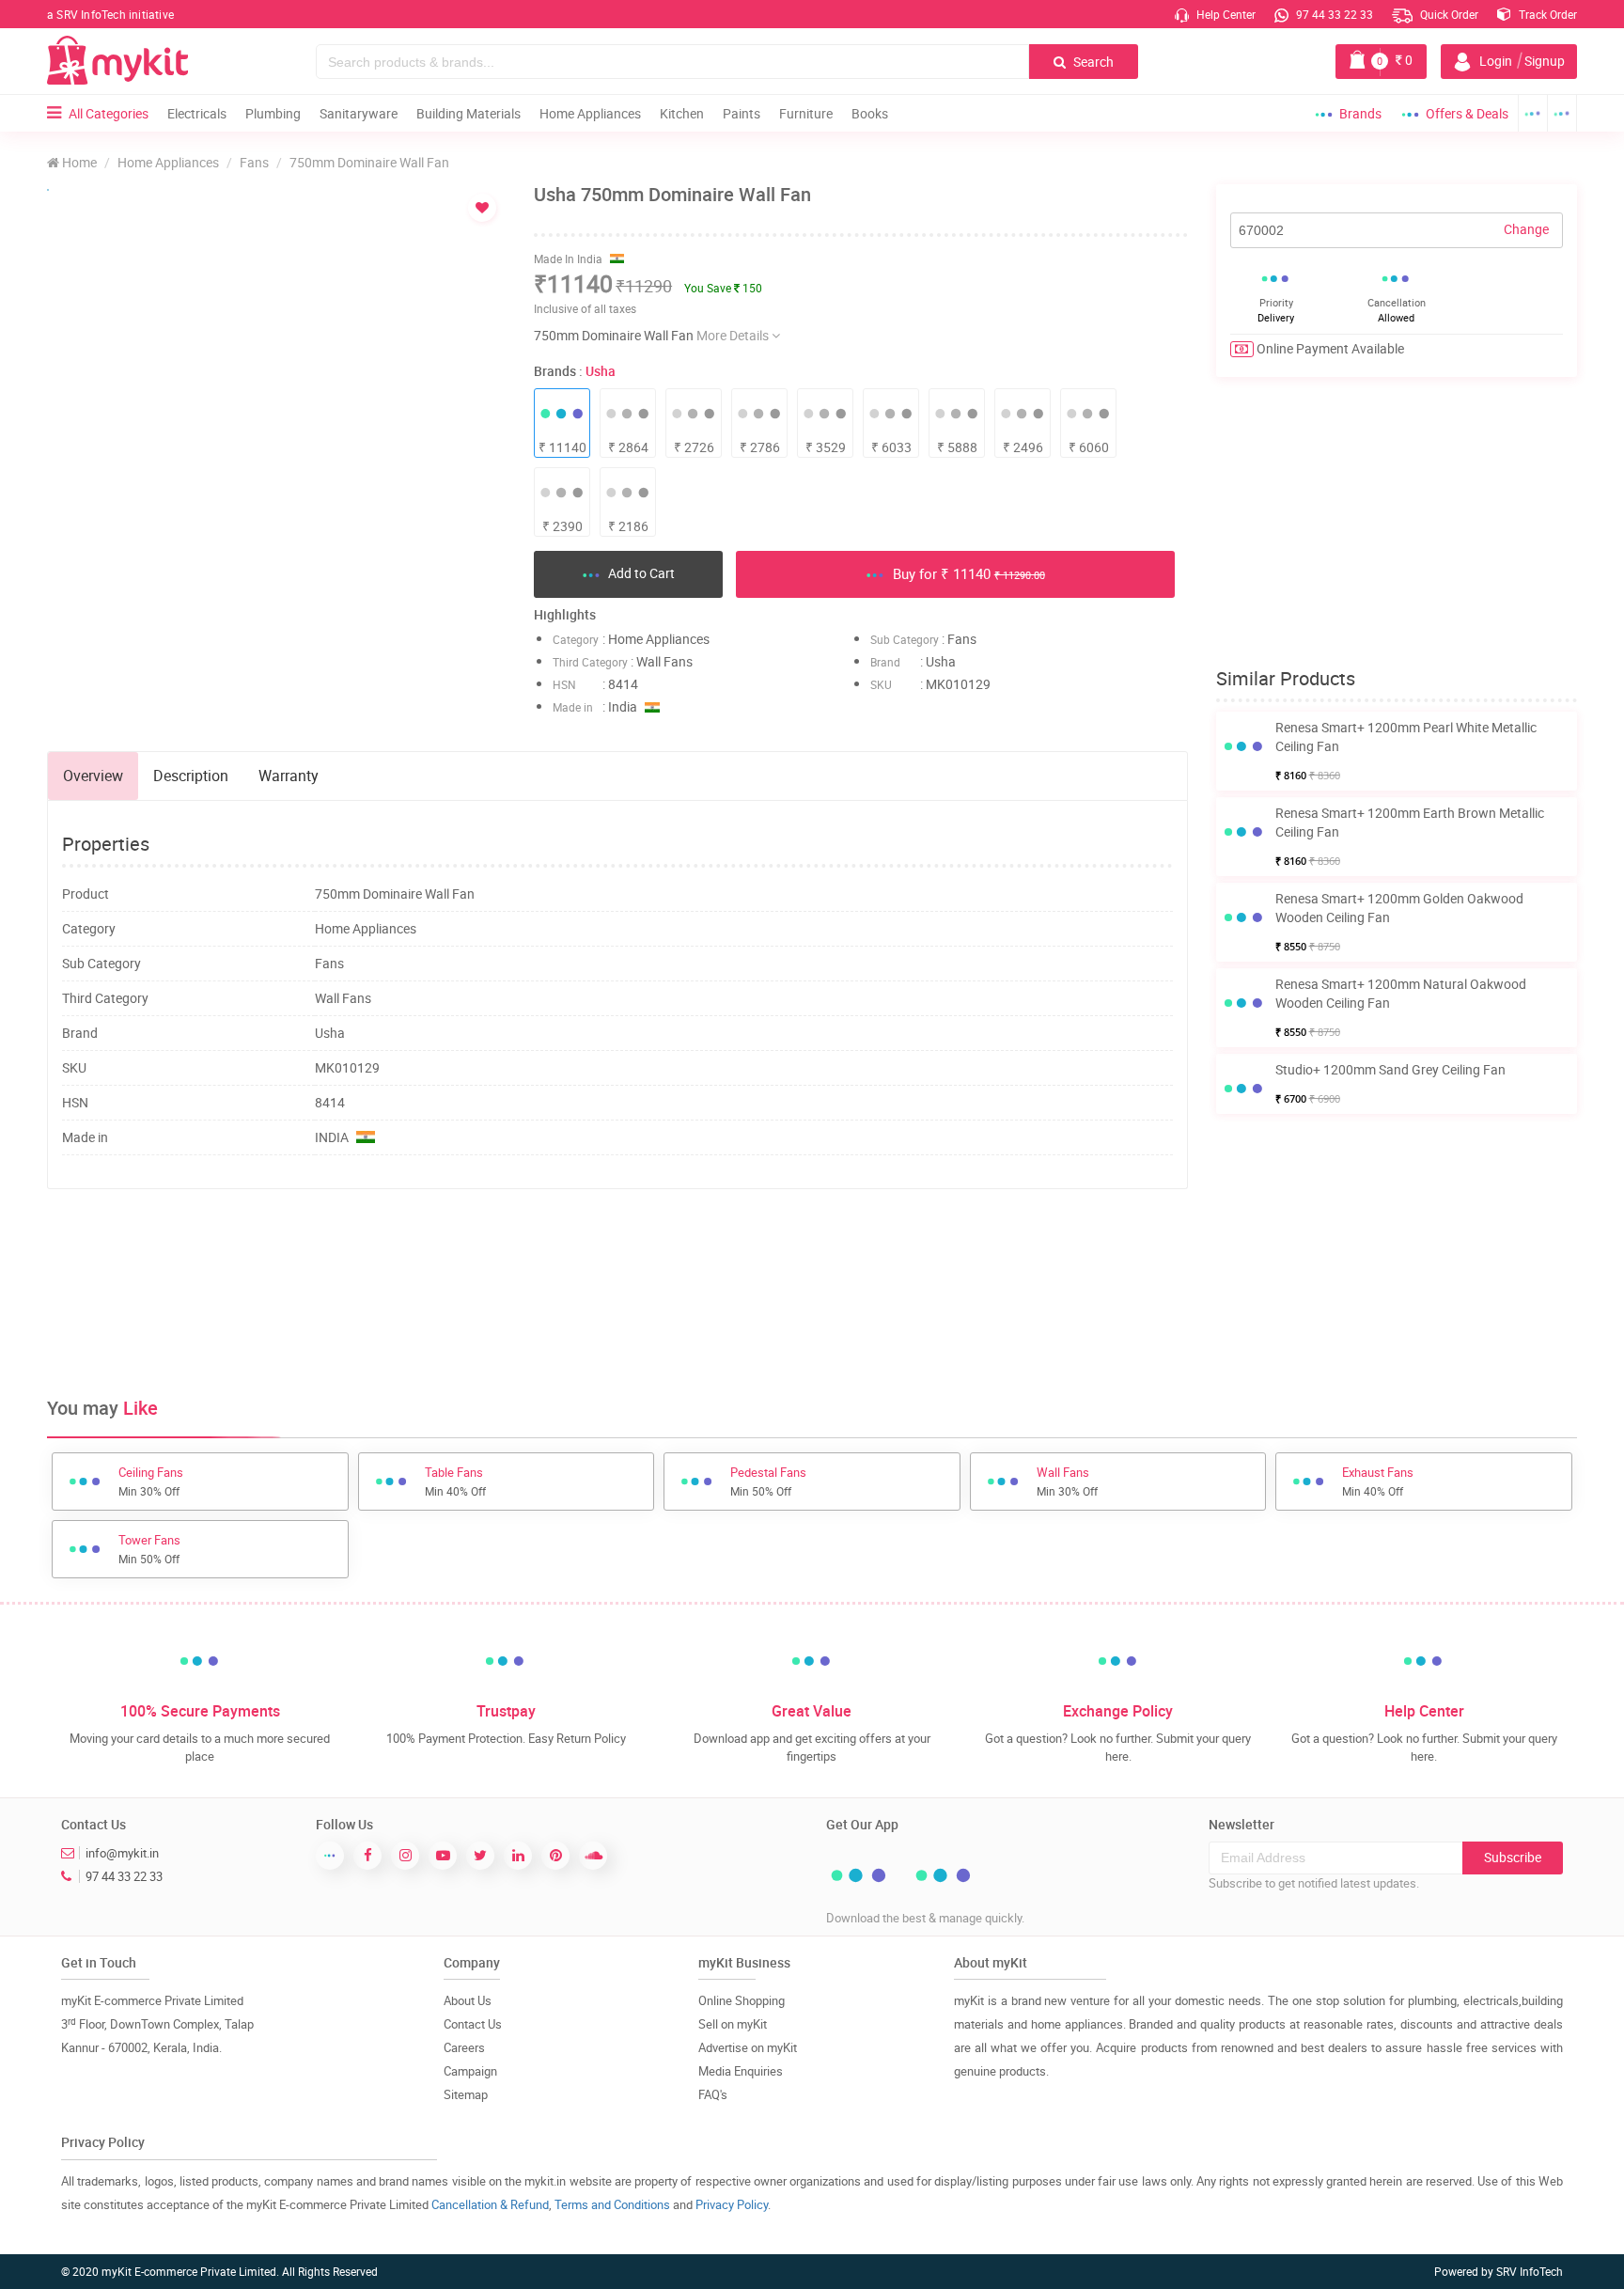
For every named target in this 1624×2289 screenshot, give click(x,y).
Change (1526, 229)
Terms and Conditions (612, 2204)
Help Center (1225, 14)
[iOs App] (1562, 113)
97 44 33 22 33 (1333, 14)
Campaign (470, 2071)
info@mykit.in (122, 1853)
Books (870, 113)
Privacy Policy (732, 2204)
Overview (93, 776)
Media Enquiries (741, 2071)
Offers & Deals (1467, 113)
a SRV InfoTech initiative (110, 14)
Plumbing (273, 113)
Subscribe (1513, 1857)
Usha (601, 371)
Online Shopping (742, 2000)
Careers (464, 2047)
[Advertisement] (617, 1264)
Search (1092, 62)
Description (191, 776)
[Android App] (1533, 113)
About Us (468, 2000)
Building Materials (468, 113)
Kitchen (682, 113)
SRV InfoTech (1530, 2271)
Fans (254, 162)
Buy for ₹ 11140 (967, 573)
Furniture (806, 113)
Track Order (1546, 14)
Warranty (289, 776)
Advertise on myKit (748, 2047)
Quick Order (1448, 14)
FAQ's (713, 2094)
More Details (734, 335)
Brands (1360, 113)
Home (78, 162)
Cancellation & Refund (490, 2204)
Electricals (197, 113)
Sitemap (466, 2094)
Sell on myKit (733, 2024)
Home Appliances (590, 113)
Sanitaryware (359, 113)
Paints (742, 113)
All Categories (109, 113)
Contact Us (473, 2024)
